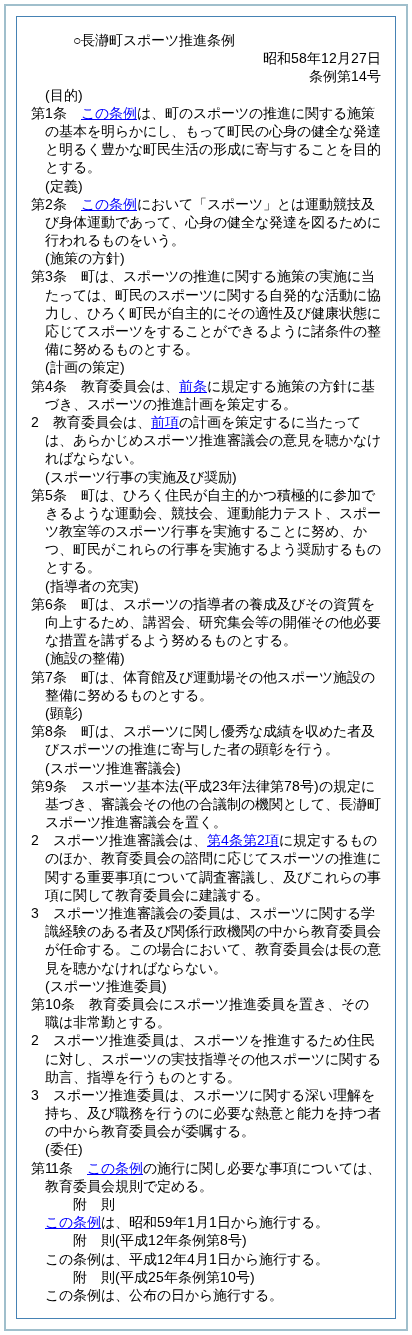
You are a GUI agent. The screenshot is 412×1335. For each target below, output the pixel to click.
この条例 (109, 113)
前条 (193, 386)
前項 (165, 422)
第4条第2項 (243, 840)
